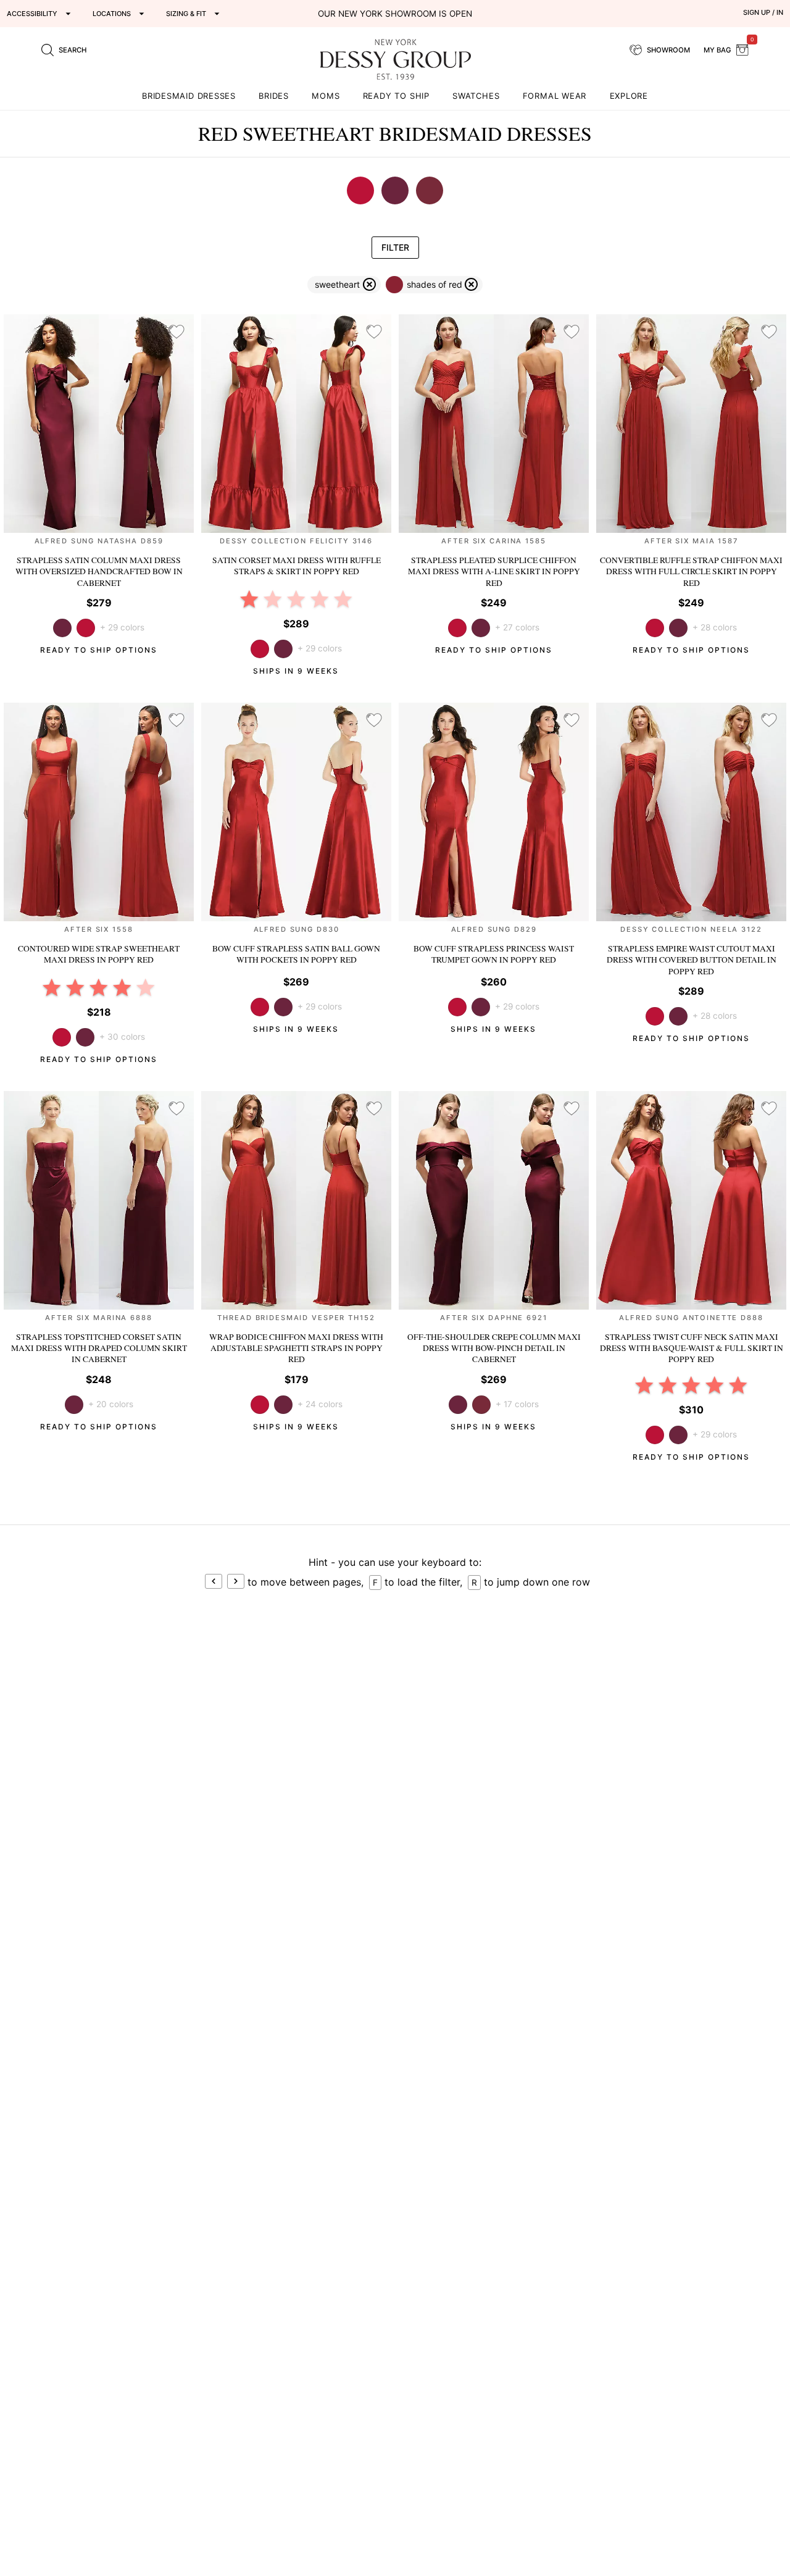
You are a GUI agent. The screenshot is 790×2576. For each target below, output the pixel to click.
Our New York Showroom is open (395, 14)
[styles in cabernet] (395, 190)
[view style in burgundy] (481, 1405)
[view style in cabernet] (283, 649)
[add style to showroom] (177, 332)
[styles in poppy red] (360, 190)
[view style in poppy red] (86, 628)
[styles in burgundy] (430, 190)
